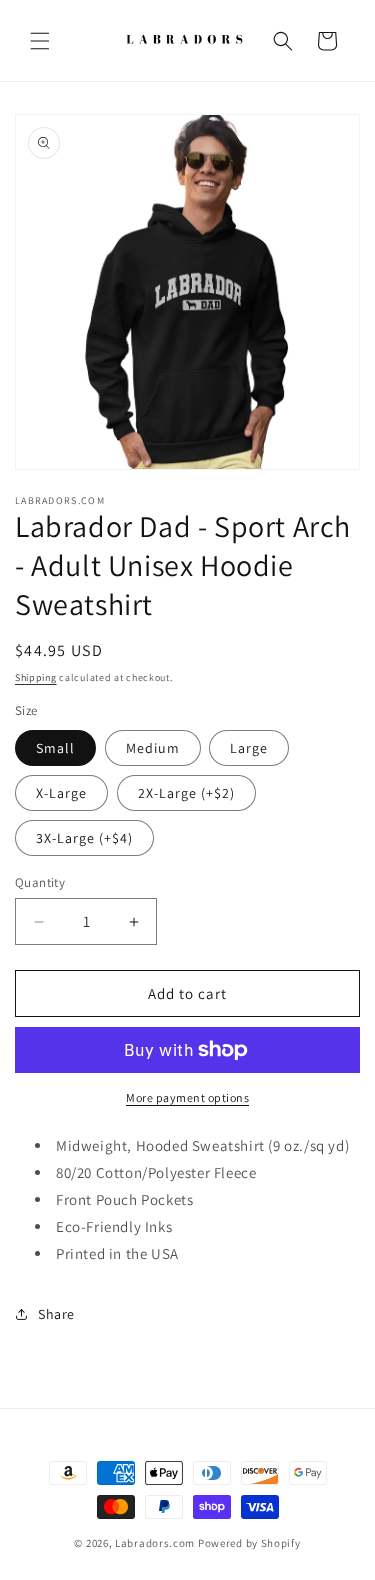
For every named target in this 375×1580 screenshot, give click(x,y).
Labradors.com (155, 1543)
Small (55, 748)
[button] (40, 41)
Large (249, 748)
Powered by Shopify (249, 1543)
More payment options (187, 1097)
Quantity (40, 882)
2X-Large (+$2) (186, 793)
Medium (153, 748)
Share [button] (56, 1314)
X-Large (61, 793)
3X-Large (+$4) (84, 838)
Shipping (36, 677)
